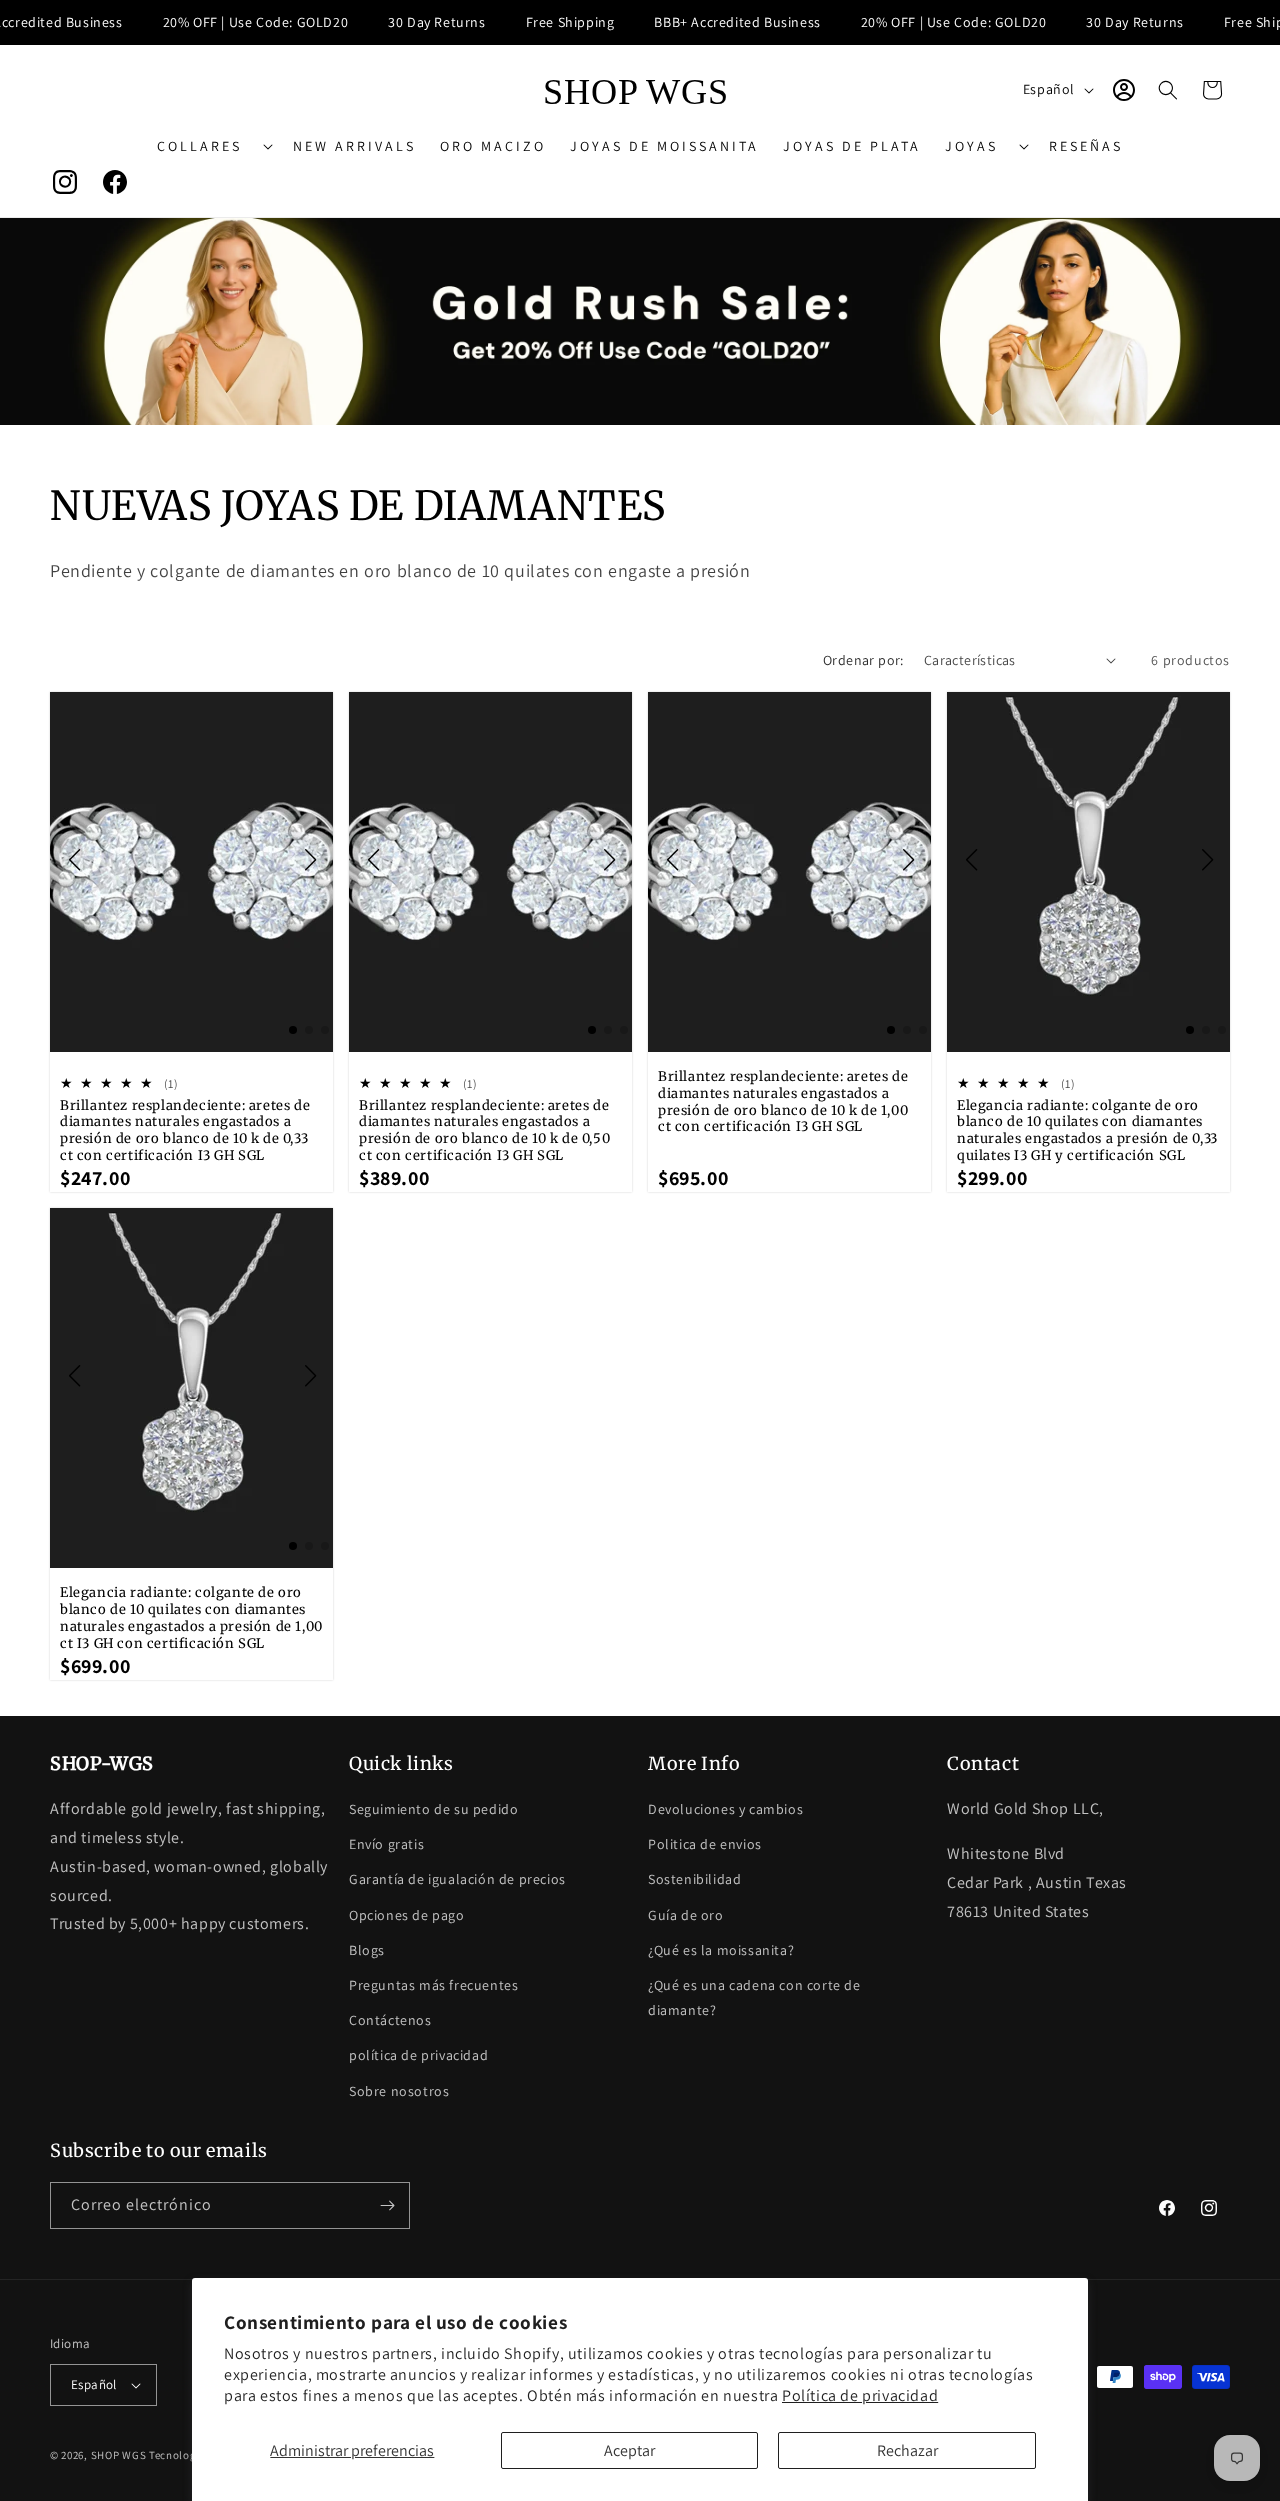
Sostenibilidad (694, 1879)
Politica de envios (705, 1844)
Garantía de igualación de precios (457, 1879)
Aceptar (629, 2450)
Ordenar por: (863, 660)
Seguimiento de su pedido (433, 1809)
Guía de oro (686, 1915)
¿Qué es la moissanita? (721, 1950)
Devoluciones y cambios (725, 1809)
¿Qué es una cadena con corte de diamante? (754, 1997)
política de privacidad (418, 2055)
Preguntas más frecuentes (433, 1985)
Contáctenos (390, 2020)
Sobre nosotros (399, 2091)
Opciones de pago (407, 1915)
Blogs (367, 1950)
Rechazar (907, 2450)
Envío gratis (386, 1844)
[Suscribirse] (387, 2205)
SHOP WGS (119, 2455)
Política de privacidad (860, 2395)
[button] (213, 146)
